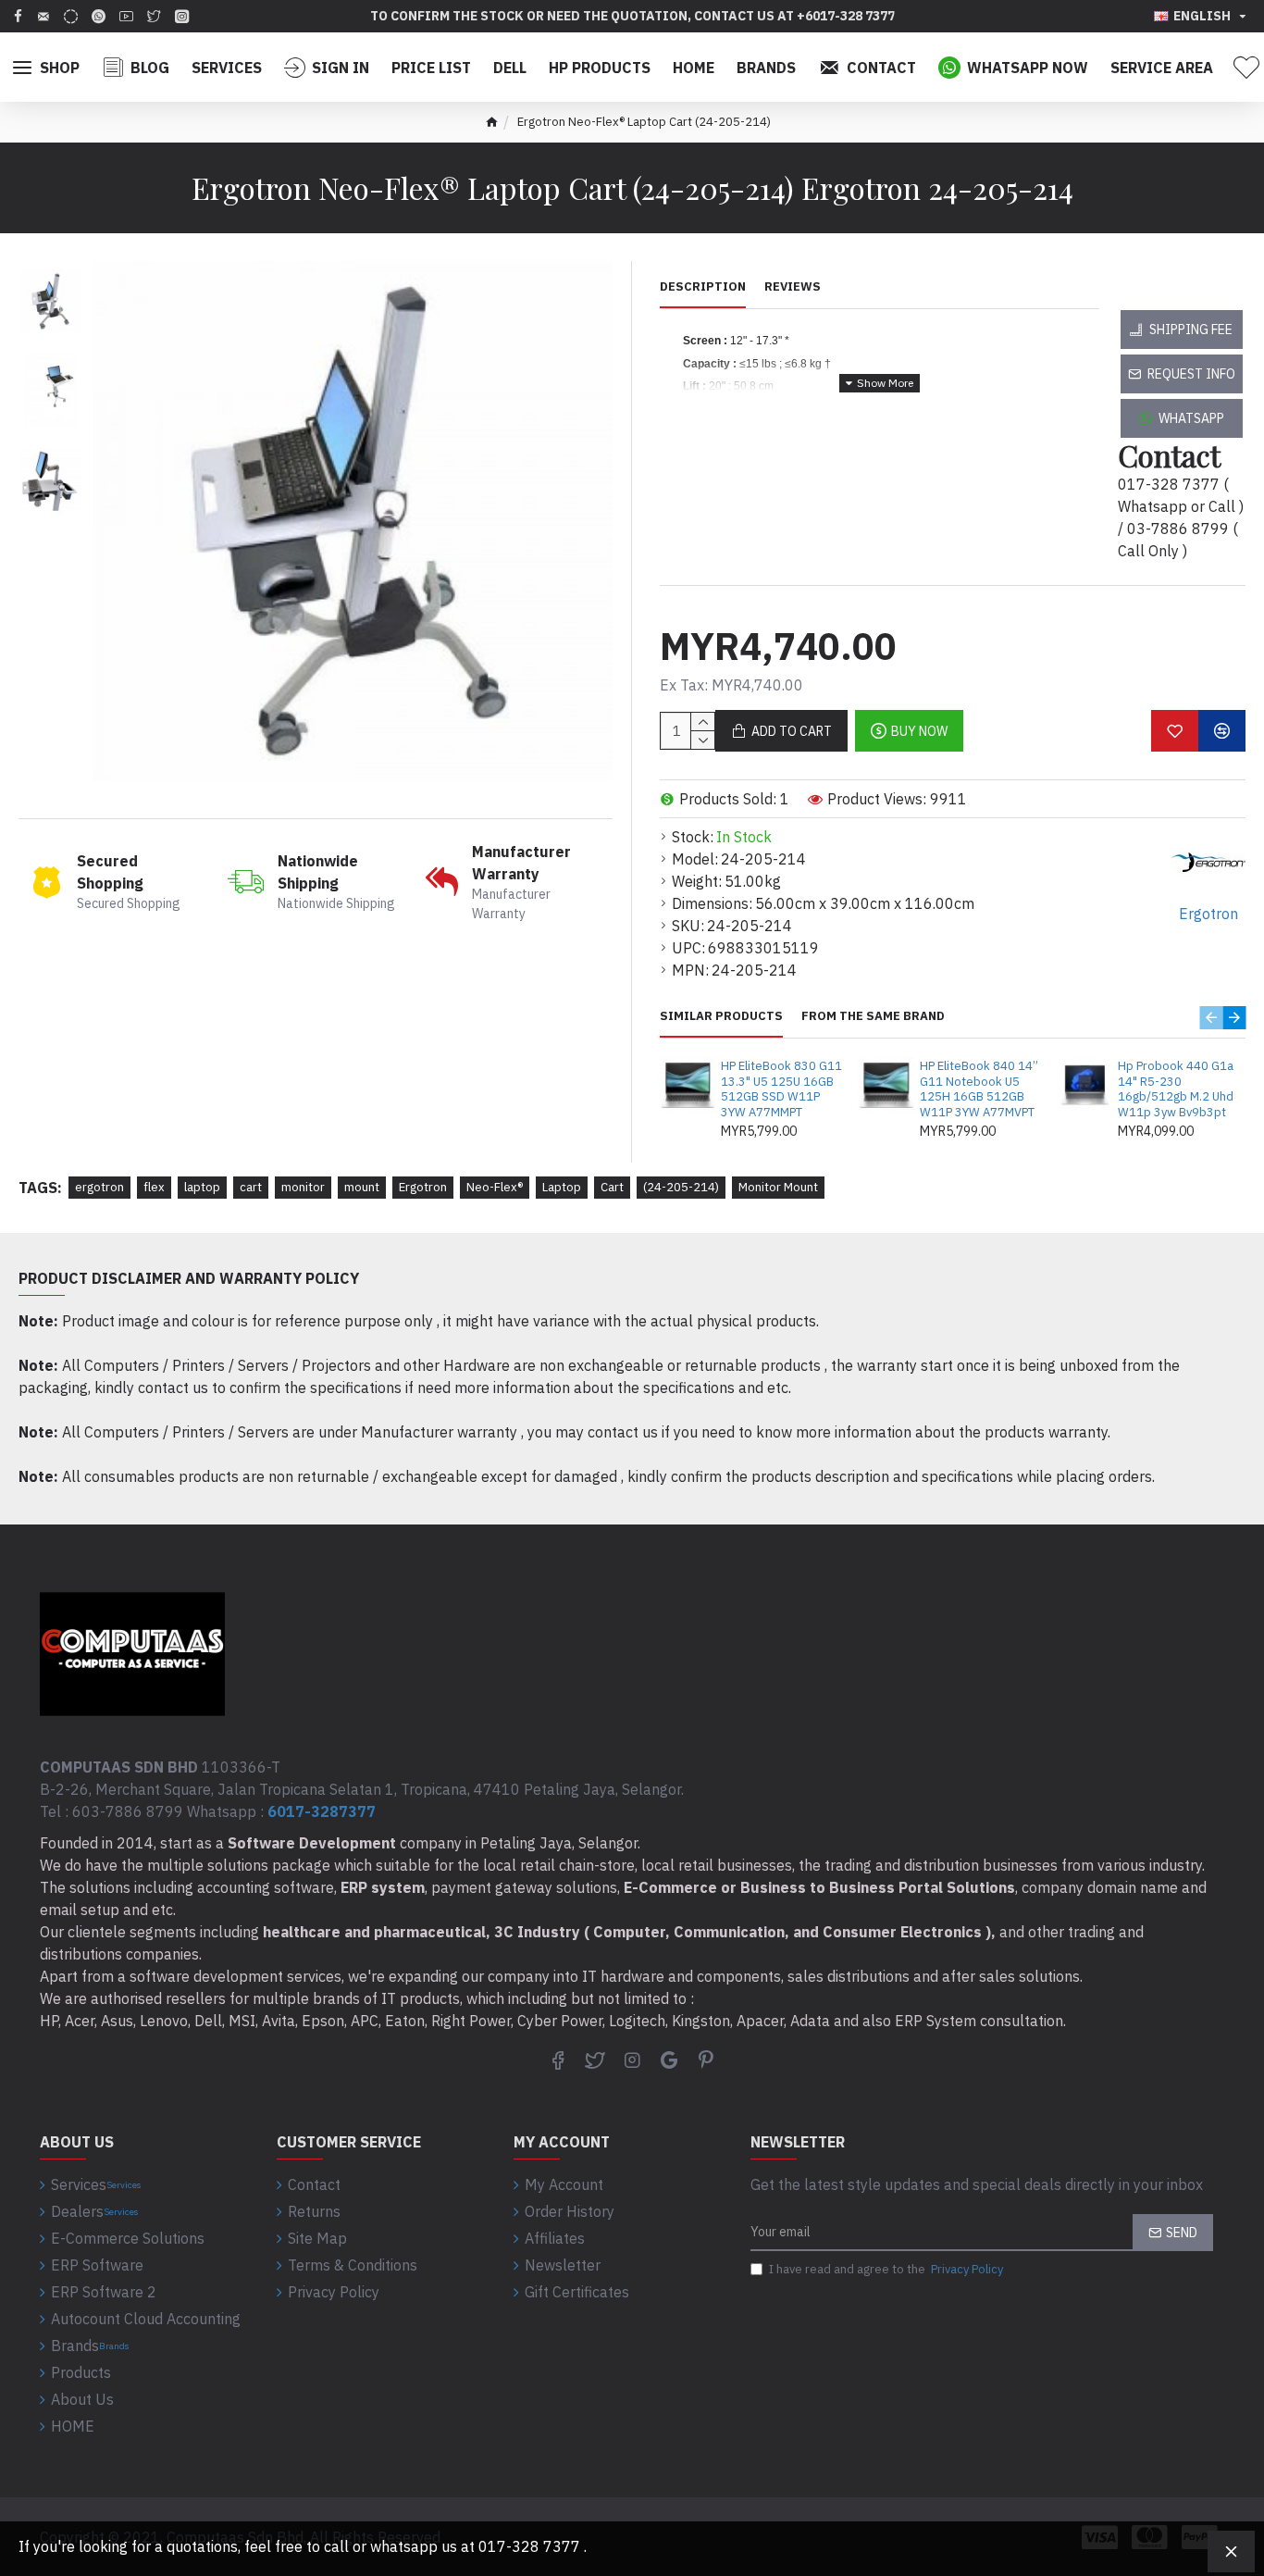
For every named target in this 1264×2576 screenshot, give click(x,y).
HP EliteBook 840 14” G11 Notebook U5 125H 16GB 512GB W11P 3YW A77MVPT (979, 1090)
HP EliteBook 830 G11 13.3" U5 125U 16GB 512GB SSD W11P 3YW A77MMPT (781, 1090)
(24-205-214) (681, 1187)
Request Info (1191, 374)
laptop (202, 1187)
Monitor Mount (778, 1187)
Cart (612, 1187)
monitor (303, 1187)
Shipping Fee (1191, 330)
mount (362, 1187)
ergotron (99, 1187)
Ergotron (423, 1187)
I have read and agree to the (886, 2269)
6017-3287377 (322, 1811)
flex (154, 1187)
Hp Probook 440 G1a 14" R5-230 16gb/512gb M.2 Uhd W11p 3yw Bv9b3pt (1176, 1090)
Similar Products (721, 1016)
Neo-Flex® (495, 1187)
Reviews (793, 287)
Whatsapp (1191, 418)
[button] (1211, 1018)
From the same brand (873, 1016)
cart (251, 1187)
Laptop (562, 1187)
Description (703, 287)
